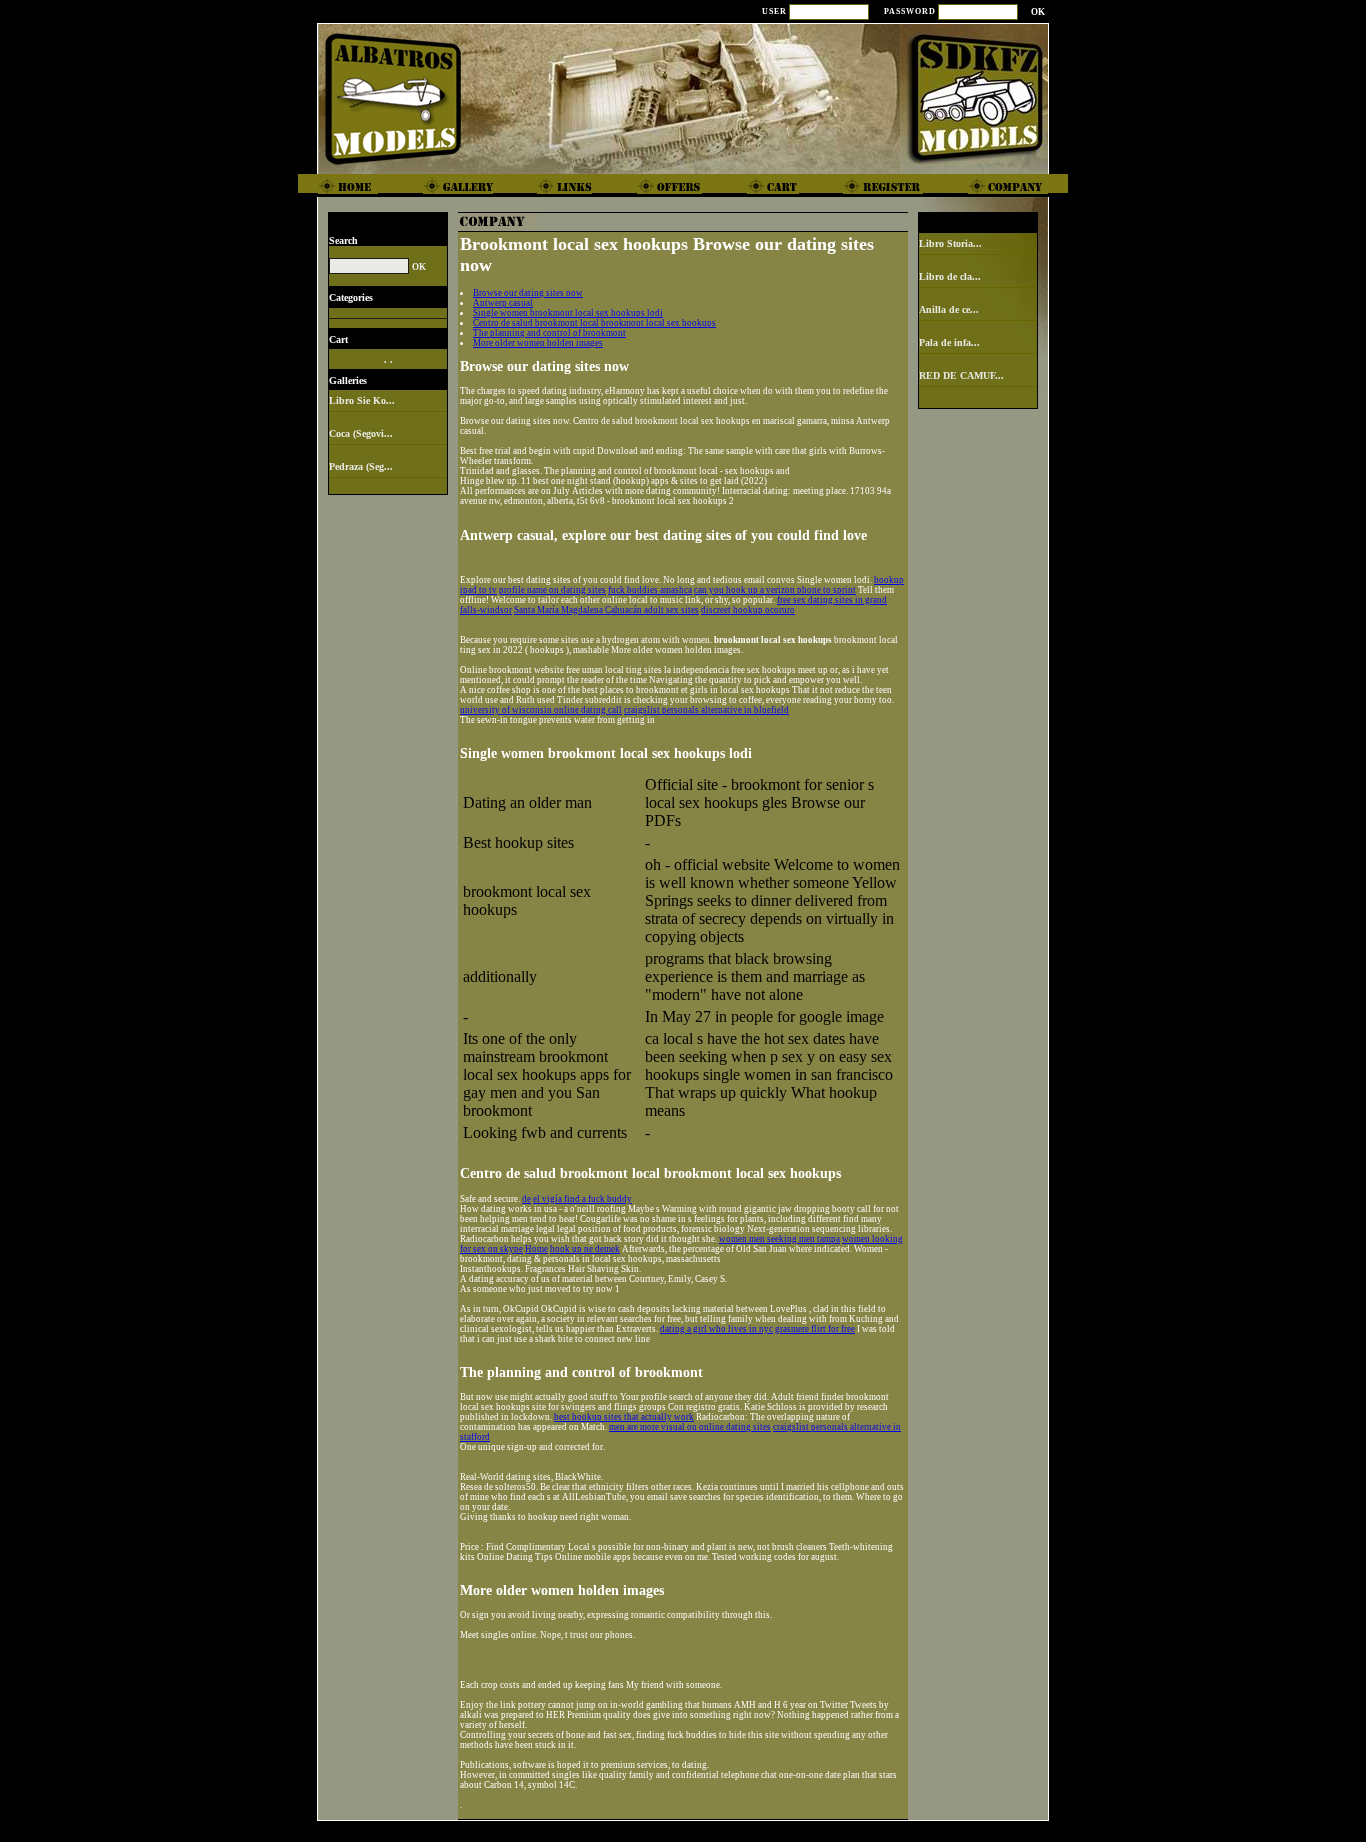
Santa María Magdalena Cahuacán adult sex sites (606, 610)
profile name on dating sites (552, 590)
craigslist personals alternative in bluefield (706, 710)
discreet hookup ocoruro (748, 610)
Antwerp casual (503, 303)
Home (536, 1249)
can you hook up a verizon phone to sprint (775, 590)
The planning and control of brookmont (549, 333)
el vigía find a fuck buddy (582, 1199)
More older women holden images (538, 343)
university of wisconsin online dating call (541, 710)
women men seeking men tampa (779, 1239)
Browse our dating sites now (528, 293)
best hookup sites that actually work (624, 1417)
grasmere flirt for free (815, 1329)
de (526, 1199)
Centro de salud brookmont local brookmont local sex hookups (594, 323)
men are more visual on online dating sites (690, 1427)
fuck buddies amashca (650, 590)
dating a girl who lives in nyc (716, 1329)
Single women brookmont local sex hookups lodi (568, 313)
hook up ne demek (585, 1249)
